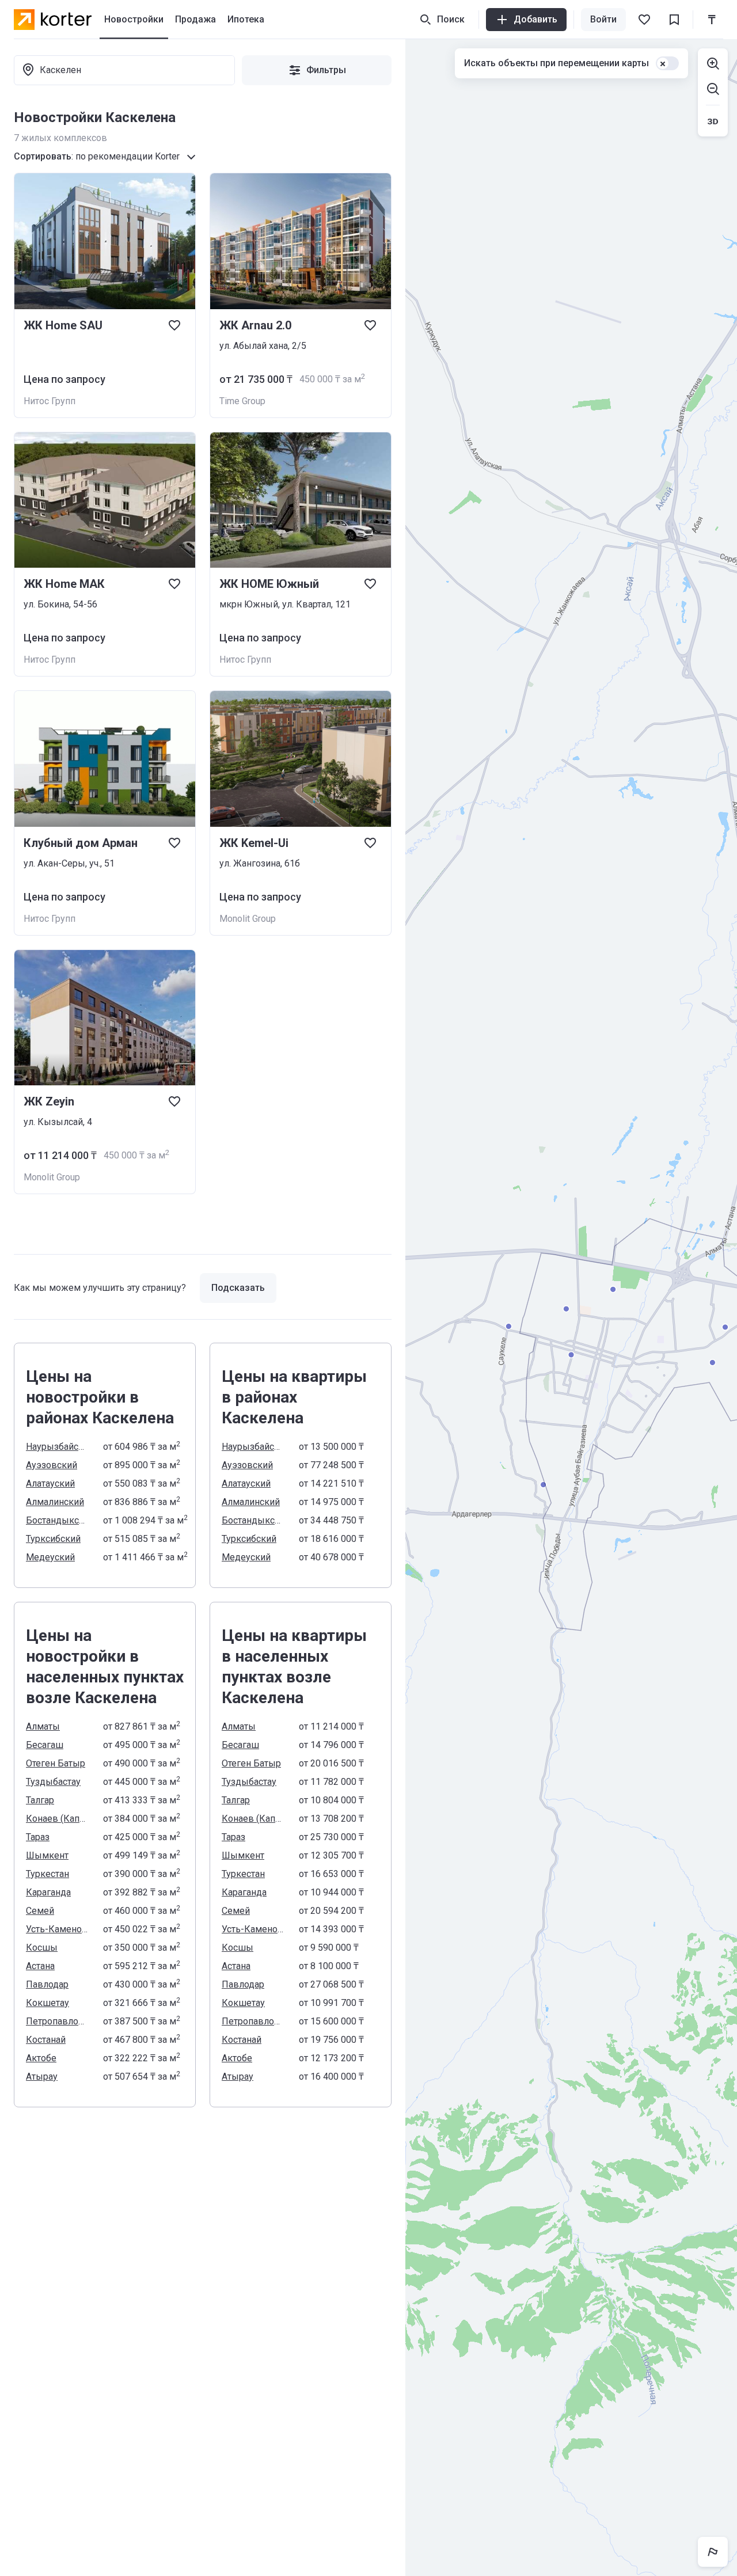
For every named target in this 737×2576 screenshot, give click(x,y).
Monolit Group (248, 919)
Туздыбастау (53, 1782)
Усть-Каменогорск (58, 1929)
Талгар (40, 1800)
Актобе (41, 2058)
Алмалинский (55, 1502)
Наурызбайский (58, 1447)
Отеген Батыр (56, 1763)
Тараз (38, 1837)
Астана (40, 1966)
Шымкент (47, 1855)
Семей (40, 1911)
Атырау (42, 2077)
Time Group (242, 401)
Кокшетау (48, 2003)
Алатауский (50, 1483)
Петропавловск (58, 2021)
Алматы (43, 1726)
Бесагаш (45, 1745)
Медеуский (50, 1557)
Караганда (48, 1892)
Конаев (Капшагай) (58, 1819)
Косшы (42, 1948)
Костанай (46, 2040)
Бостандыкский (58, 1520)
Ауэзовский (52, 1465)
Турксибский (53, 1539)
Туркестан (48, 1874)
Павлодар (47, 1984)
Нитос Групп (50, 401)
